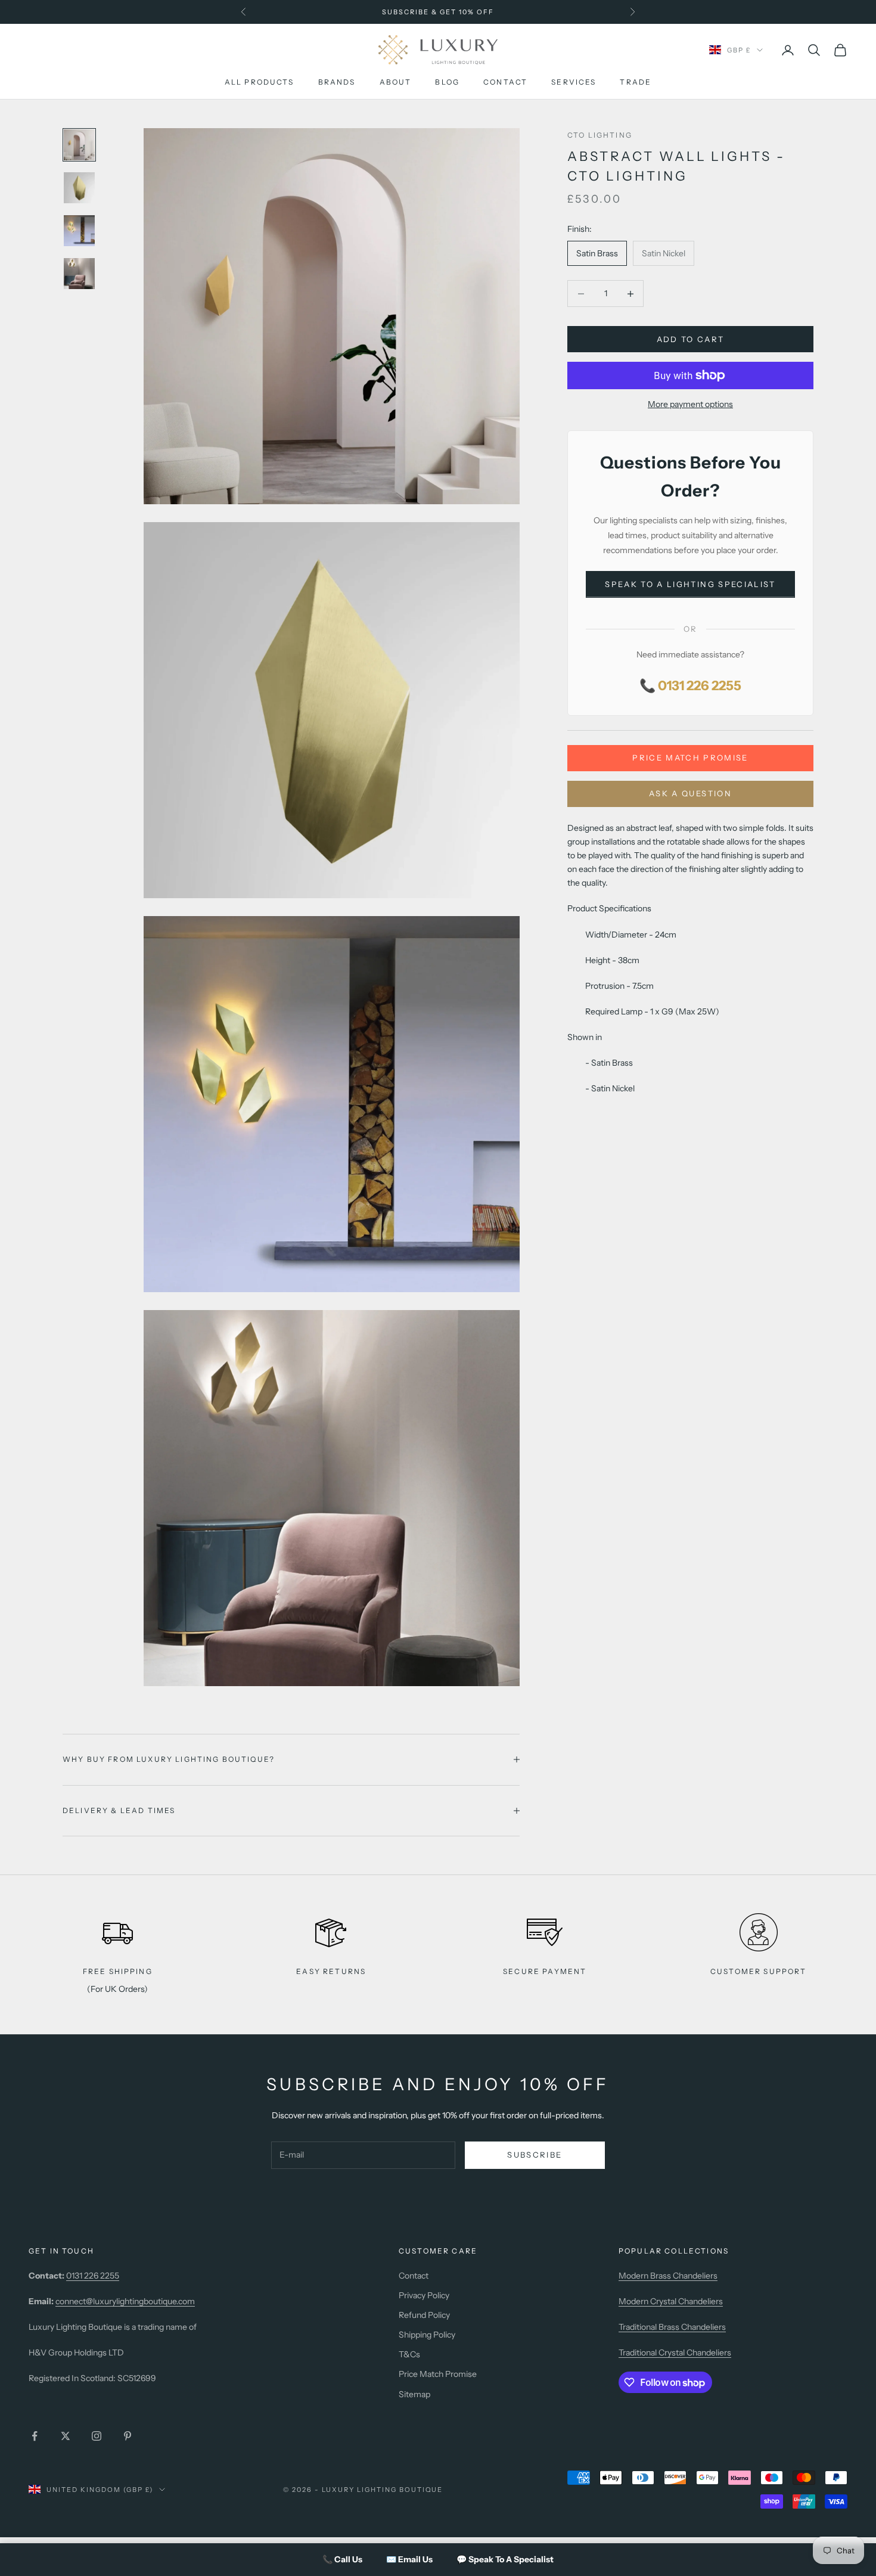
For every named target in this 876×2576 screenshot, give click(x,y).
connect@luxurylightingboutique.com (125, 2301)
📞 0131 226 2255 (690, 686)
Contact (505, 82)
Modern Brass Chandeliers (668, 2276)
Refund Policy (424, 2315)
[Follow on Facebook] (35, 2436)
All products (260, 82)
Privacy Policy (424, 2295)
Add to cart (691, 339)
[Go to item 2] (79, 188)
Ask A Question (690, 793)
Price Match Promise (690, 758)
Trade (636, 82)
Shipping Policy (427, 2335)
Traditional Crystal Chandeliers (675, 2352)
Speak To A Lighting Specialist (690, 584)
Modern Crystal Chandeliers (671, 2301)
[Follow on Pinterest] (128, 2436)
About (396, 82)
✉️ (409, 2559)
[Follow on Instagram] (97, 2436)
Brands (337, 82)
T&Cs (409, 2354)
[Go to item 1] (79, 145)
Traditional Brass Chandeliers (672, 2327)
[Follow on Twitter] (66, 2436)
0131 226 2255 (93, 2276)
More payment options (690, 404)
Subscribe (535, 2155)
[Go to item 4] (79, 274)
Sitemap (414, 2394)
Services (574, 82)
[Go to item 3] (79, 231)
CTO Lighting (600, 135)
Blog (447, 82)
